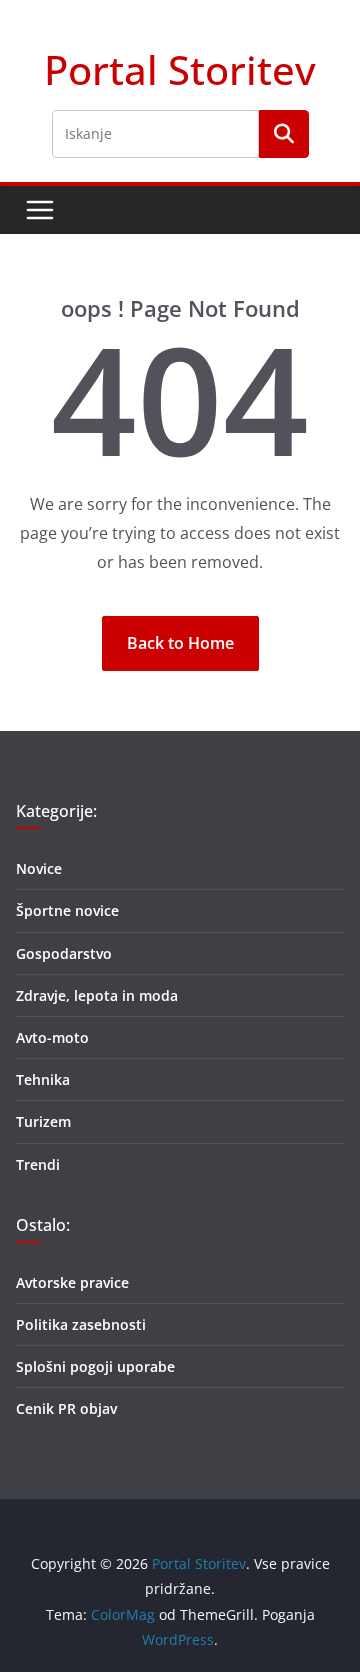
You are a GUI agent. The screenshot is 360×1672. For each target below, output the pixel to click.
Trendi (38, 1164)
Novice (39, 868)
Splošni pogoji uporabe (95, 1366)
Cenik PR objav (66, 1408)
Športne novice (67, 910)
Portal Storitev (180, 69)
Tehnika (43, 1079)
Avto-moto (52, 1037)
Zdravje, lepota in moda (97, 995)
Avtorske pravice (72, 1282)
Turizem (43, 1121)
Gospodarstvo (64, 953)
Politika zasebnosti (81, 1324)
